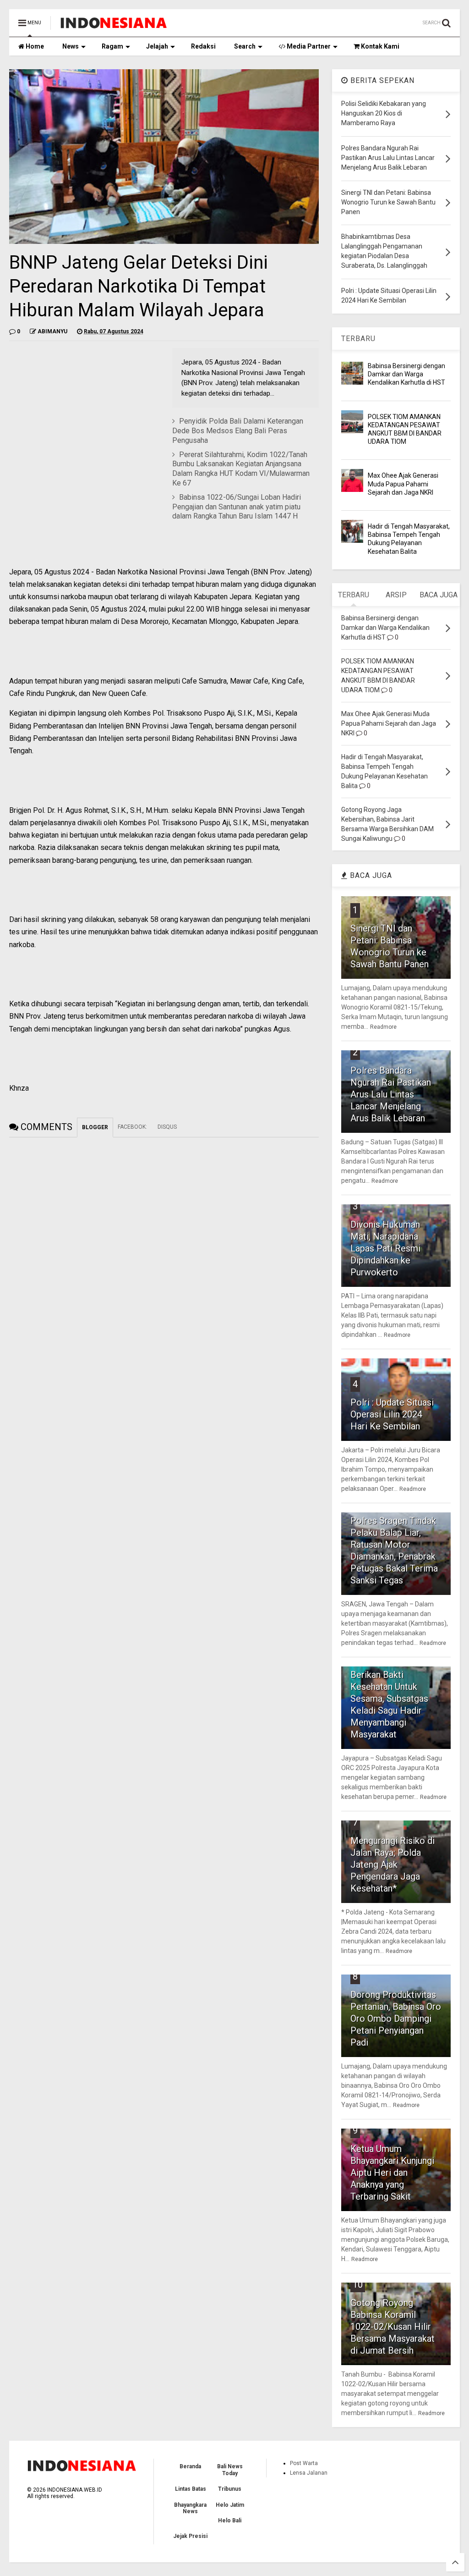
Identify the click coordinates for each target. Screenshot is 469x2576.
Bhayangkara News (190, 2508)
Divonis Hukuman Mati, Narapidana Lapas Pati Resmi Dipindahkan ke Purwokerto (385, 1248)
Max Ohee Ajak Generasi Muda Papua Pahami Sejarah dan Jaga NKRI (403, 484)
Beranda (190, 2466)
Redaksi (203, 46)
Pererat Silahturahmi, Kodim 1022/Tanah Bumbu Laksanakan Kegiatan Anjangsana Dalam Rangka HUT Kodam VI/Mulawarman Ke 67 (241, 469)
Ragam (112, 46)
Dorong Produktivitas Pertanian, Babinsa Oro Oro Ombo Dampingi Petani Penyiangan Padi (396, 2019)
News (71, 46)
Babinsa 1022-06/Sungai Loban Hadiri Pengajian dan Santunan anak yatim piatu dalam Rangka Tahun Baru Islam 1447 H (237, 507)
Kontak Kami (379, 46)
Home (34, 46)
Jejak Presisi (190, 2536)
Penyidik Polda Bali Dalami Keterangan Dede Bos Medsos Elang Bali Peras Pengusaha (238, 431)
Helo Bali (230, 2521)
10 (358, 2284)
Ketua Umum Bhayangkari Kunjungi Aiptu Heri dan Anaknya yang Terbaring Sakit (392, 2173)
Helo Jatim (230, 2505)
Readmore (383, 1027)
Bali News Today (230, 2470)
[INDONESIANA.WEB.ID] (114, 26)
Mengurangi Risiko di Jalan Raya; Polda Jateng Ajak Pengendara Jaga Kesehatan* (393, 1864)
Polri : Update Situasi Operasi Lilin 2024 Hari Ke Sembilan (392, 1414)
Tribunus (230, 2489)
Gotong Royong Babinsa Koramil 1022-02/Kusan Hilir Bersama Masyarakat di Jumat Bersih (393, 2327)
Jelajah (157, 46)
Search (245, 46)
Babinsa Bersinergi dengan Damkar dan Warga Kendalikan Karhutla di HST (406, 374)
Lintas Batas (191, 2489)
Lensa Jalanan (309, 2473)
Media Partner (308, 46)
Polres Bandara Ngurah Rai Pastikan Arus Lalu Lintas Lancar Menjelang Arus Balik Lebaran (391, 1094)
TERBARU (358, 339)
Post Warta (304, 2463)
